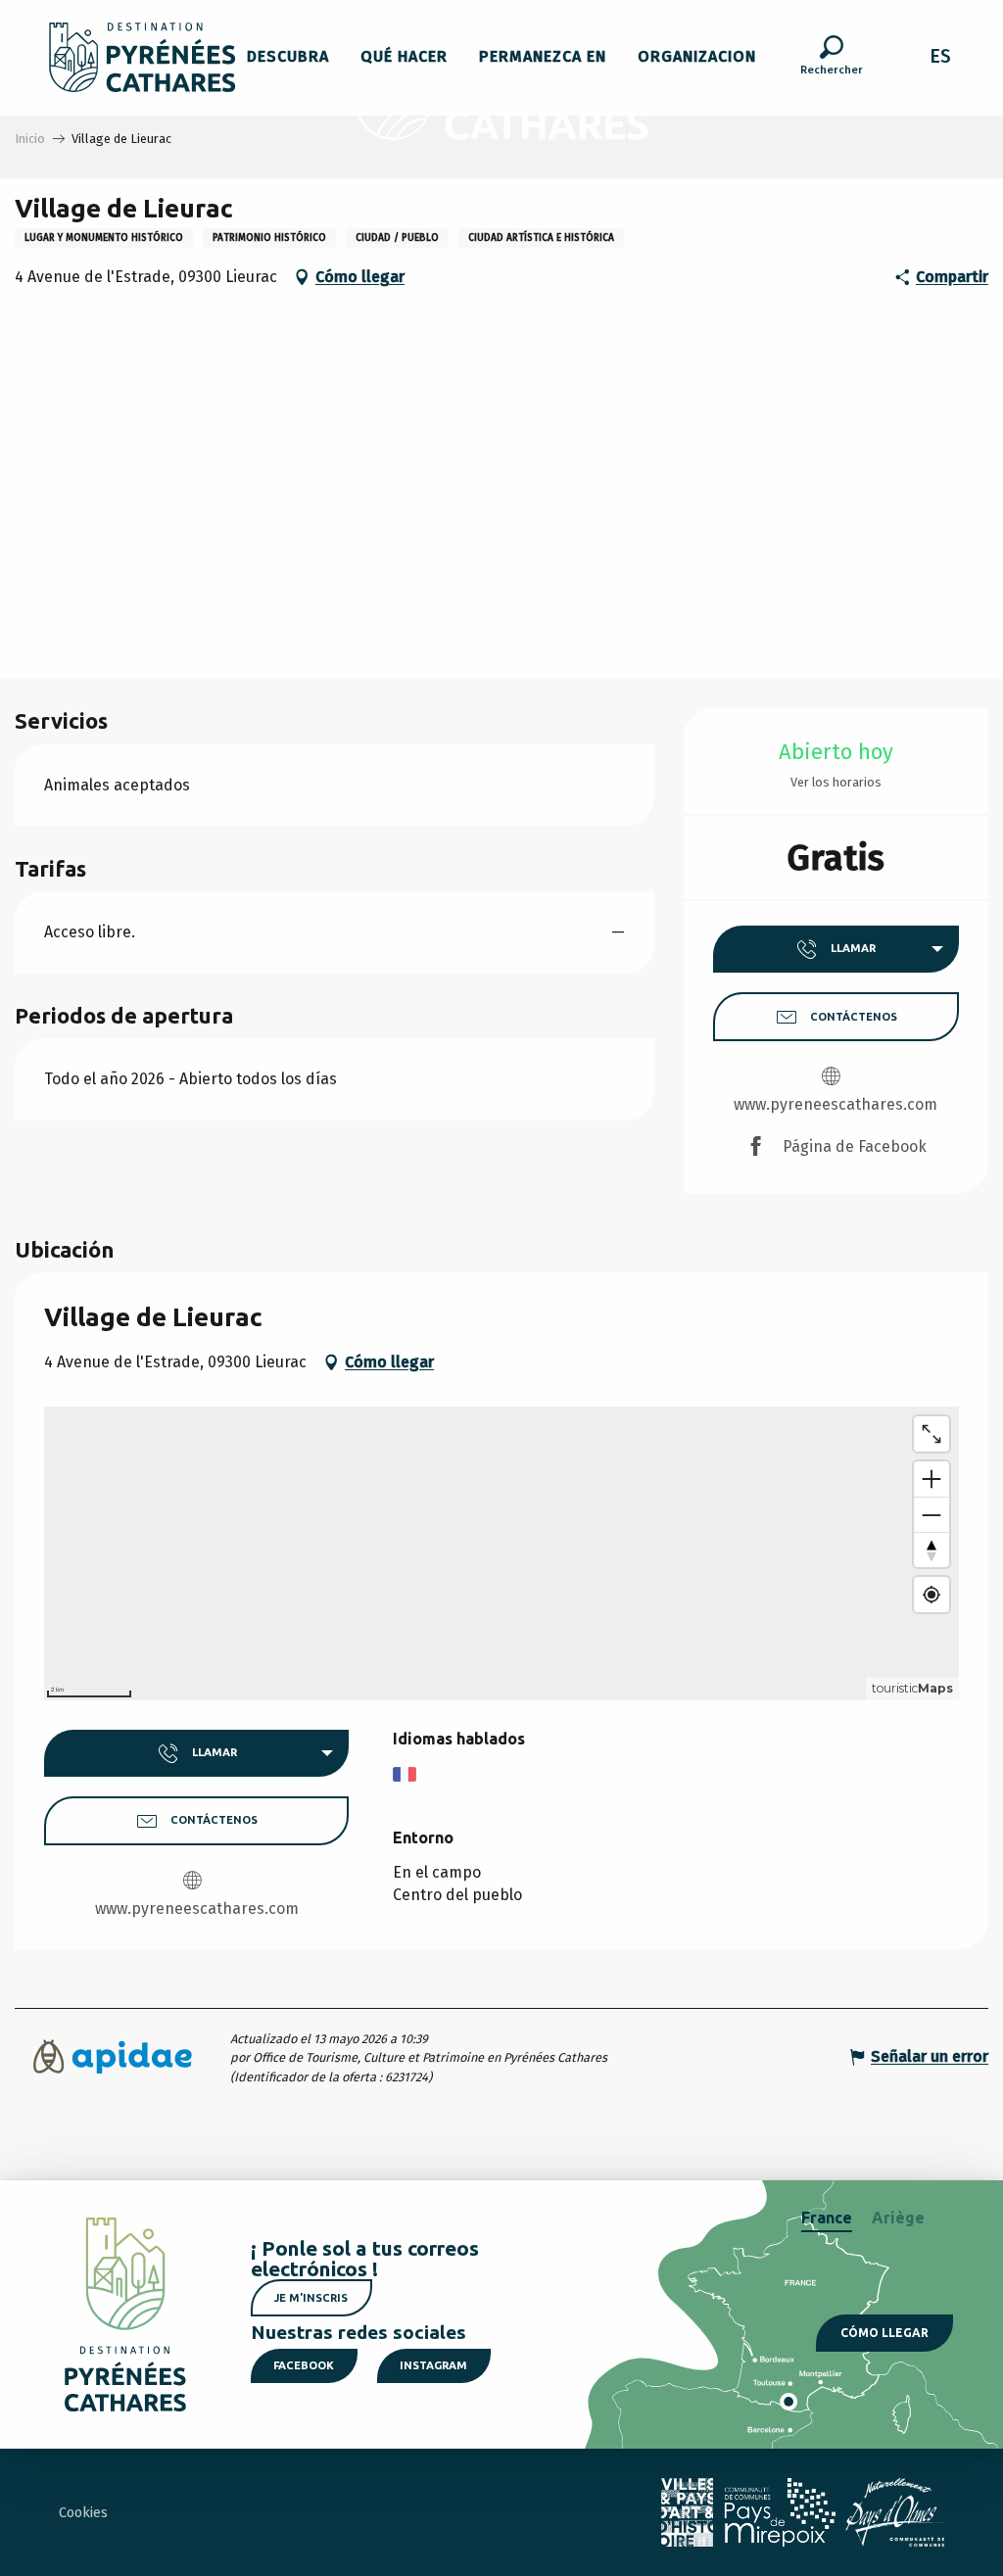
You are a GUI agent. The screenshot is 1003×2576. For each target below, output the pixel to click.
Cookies (83, 2513)
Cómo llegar (884, 2333)
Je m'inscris (311, 2298)
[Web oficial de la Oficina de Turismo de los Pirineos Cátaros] (143, 57)
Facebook (304, 2365)
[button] (832, 58)
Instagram (433, 2365)
